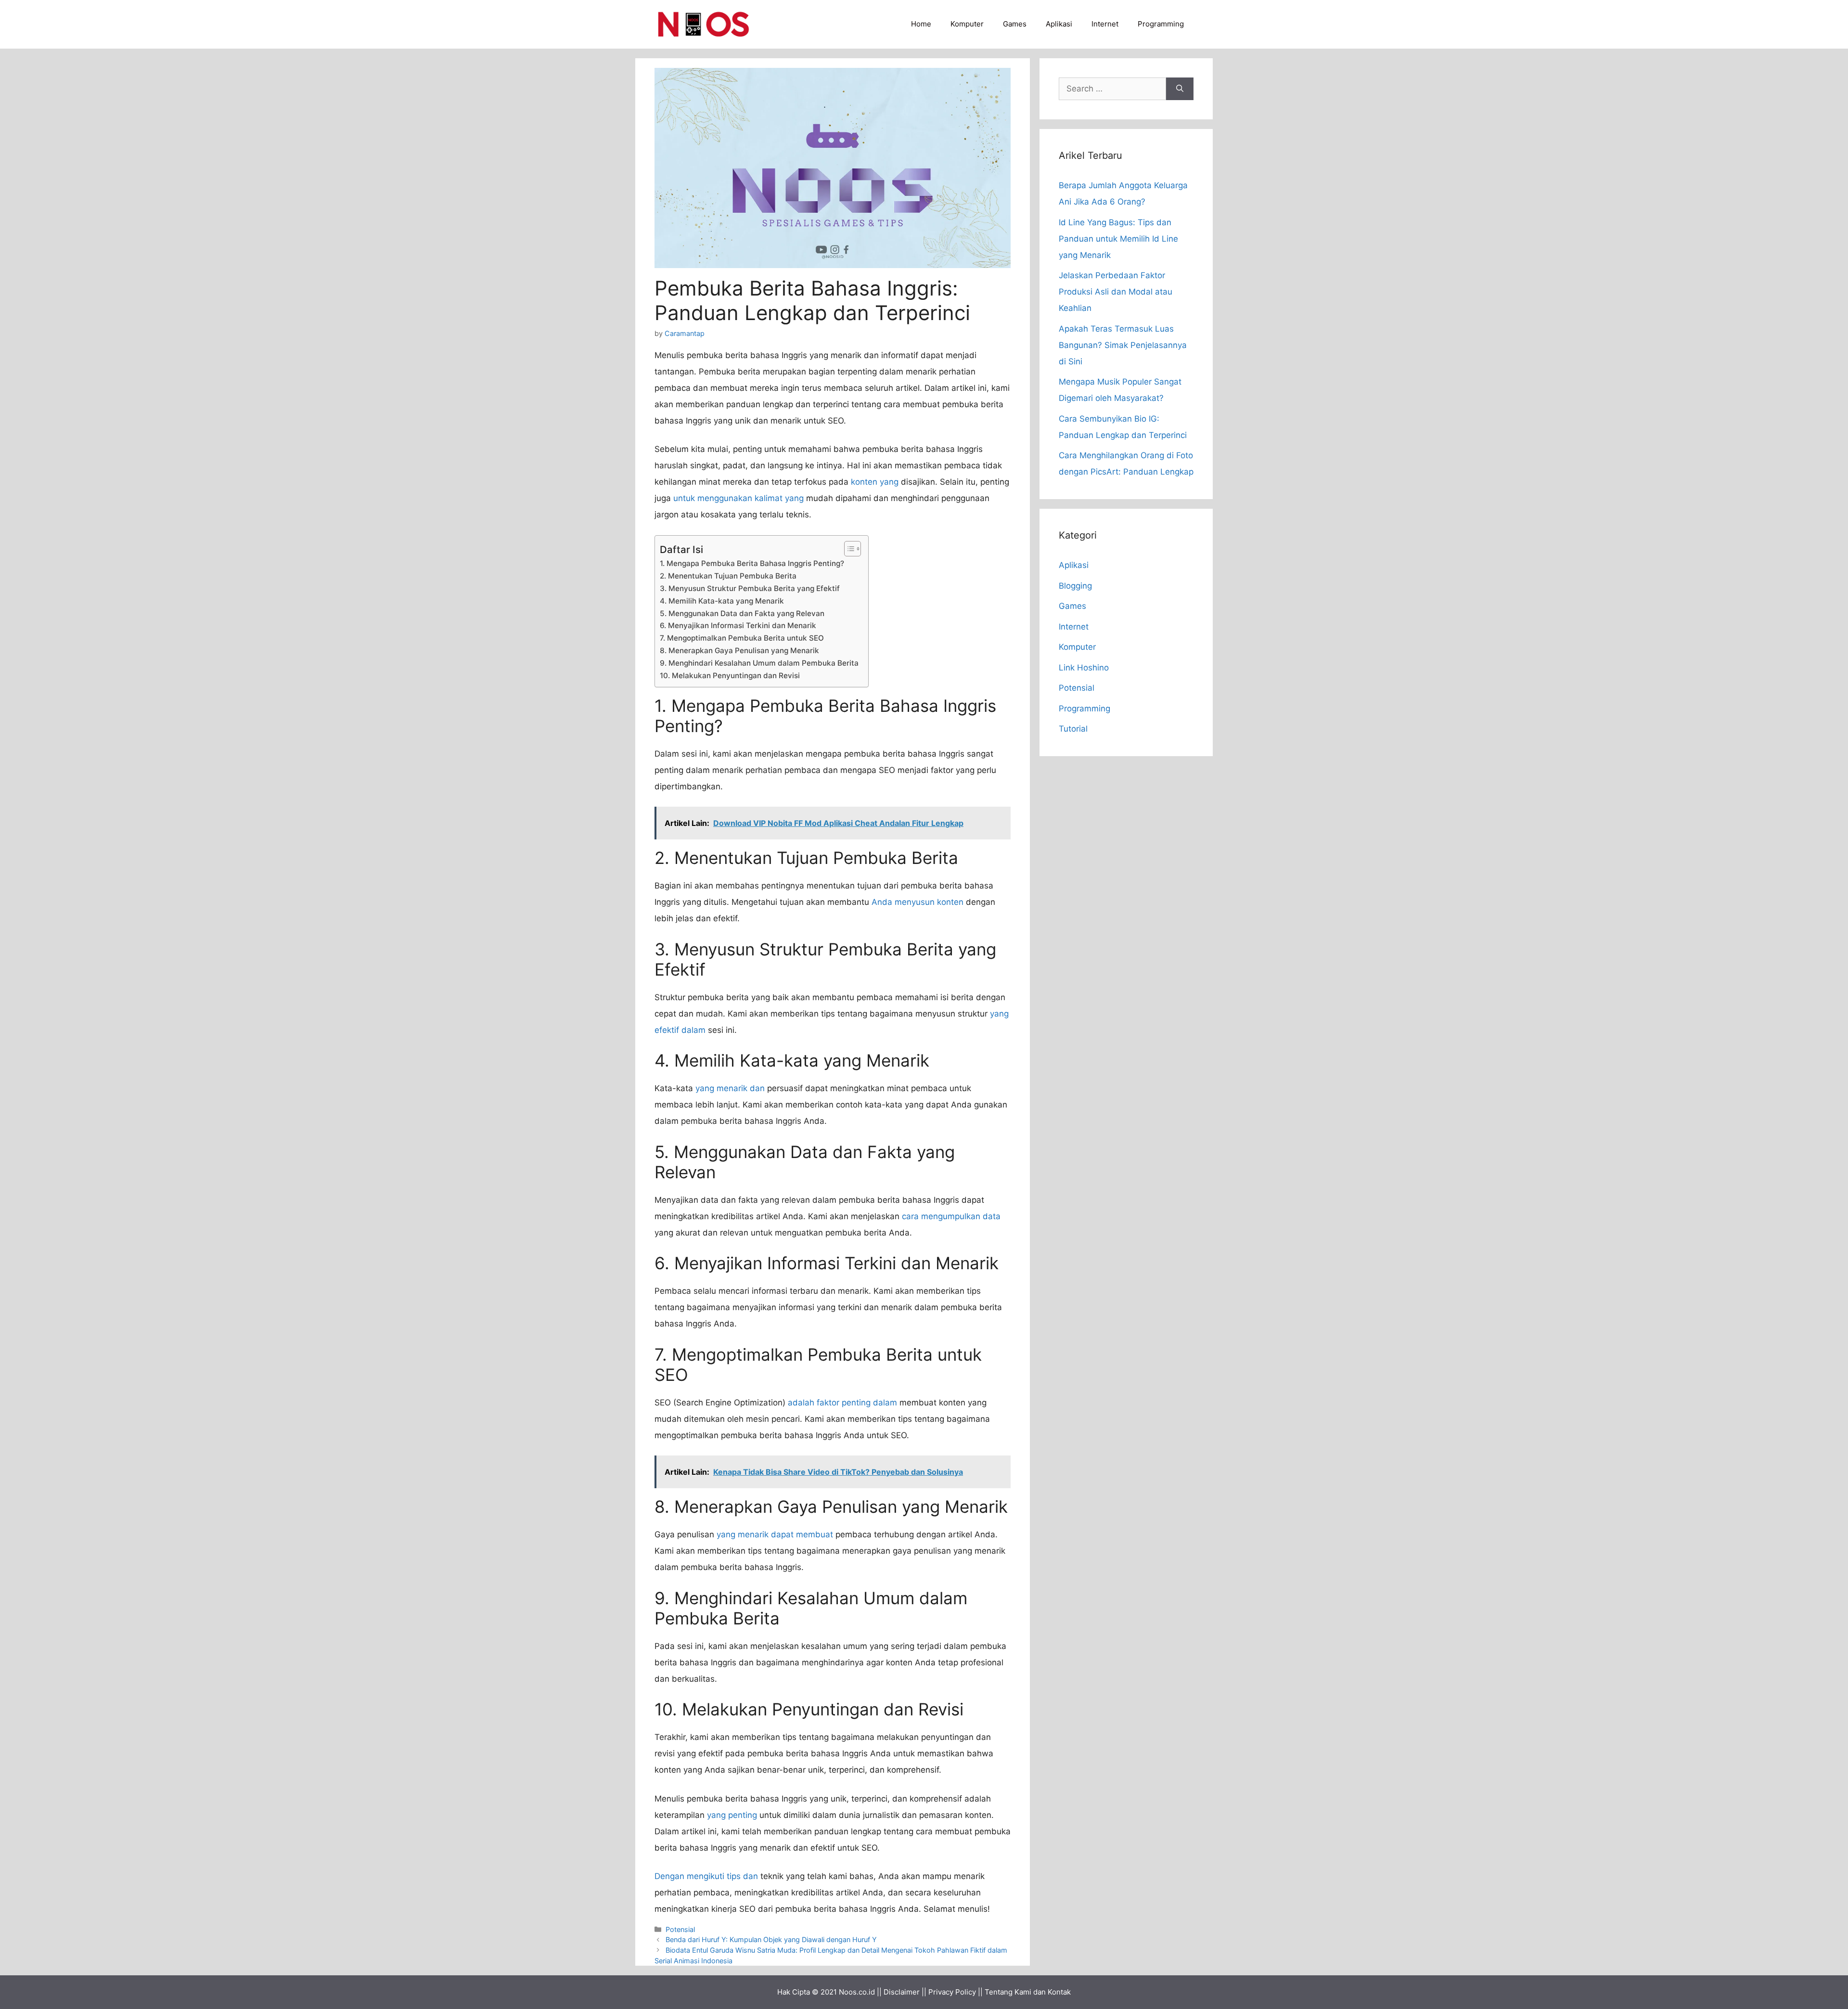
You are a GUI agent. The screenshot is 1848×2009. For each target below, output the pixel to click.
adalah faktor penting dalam (842, 1403)
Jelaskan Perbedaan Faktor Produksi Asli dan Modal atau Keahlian (1116, 292)
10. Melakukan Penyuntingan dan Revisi (730, 676)
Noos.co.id (857, 1992)
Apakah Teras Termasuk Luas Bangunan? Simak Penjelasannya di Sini (1123, 345)
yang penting (732, 1815)
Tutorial (1073, 729)
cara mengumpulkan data (951, 1216)
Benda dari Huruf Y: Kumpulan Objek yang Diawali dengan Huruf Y (771, 1939)
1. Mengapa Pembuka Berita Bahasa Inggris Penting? (752, 563)
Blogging (1075, 586)
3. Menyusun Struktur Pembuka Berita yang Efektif (750, 588)
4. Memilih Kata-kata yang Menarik (722, 601)
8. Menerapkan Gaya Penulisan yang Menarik (739, 650)
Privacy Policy (952, 1992)
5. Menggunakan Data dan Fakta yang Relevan (742, 613)
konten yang (875, 482)
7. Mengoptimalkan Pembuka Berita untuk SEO (742, 638)
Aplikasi (1059, 24)
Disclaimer (902, 1992)
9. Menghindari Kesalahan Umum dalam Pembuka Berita (759, 663)
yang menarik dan (730, 1088)
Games (1015, 24)
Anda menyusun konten (918, 902)
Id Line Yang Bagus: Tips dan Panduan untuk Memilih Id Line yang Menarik (1118, 239)
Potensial (680, 1929)
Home (921, 24)
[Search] (1180, 89)
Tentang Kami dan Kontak (1028, 1992)
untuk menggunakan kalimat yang (738, 498)
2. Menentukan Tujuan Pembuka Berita (728, 576)
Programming (1161, 24)
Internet (1105, 24)
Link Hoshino (1084, 668)
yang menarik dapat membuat (775, 1534)
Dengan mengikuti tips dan (706, 1876)
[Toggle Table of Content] (848, 549)
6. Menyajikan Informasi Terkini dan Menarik (738, 625)
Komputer (967, 24)
